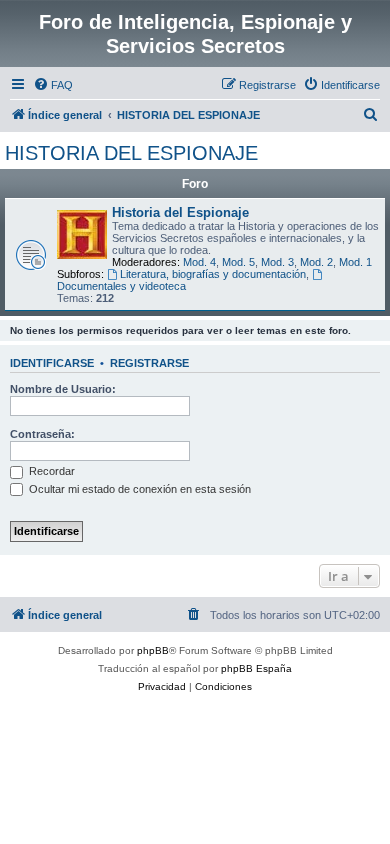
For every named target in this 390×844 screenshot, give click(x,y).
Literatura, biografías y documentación (213, 274)
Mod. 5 (238, 262)
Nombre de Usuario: (63, 389)
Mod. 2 (316, 262)
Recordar (50, 471)
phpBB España (256, 668)
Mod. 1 (355, 262)
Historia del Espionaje (180, 212)
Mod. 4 (199, 262)
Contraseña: (42, 434)
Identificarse (52, 363)
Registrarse (149, 363)
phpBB (153, 650)
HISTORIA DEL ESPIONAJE (131, 153)
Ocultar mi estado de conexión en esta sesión (138, 489)
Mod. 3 (277, 262)
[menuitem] (53, 85)
